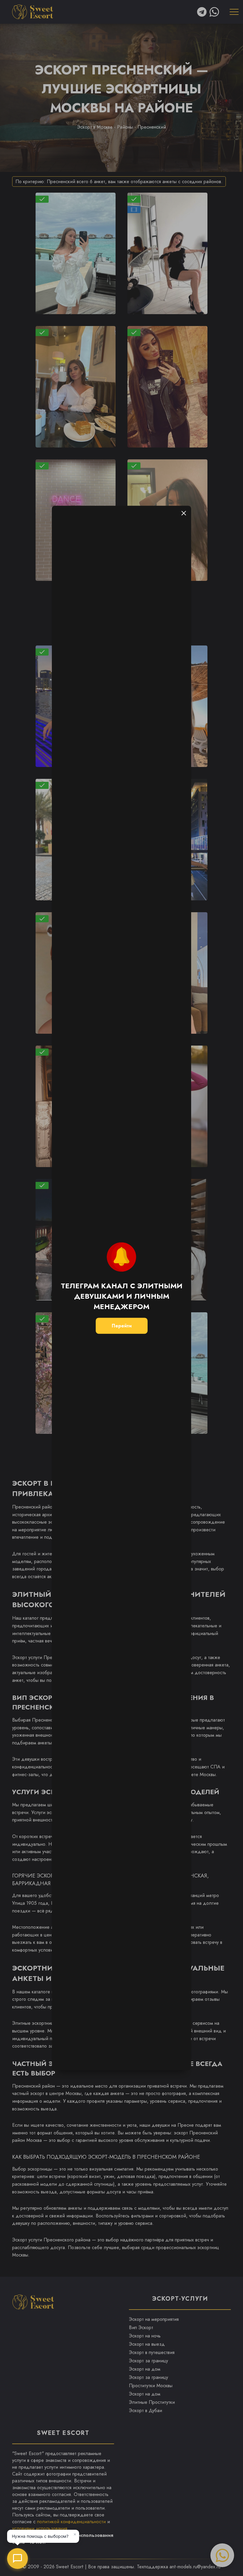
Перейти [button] (122, 1326)
